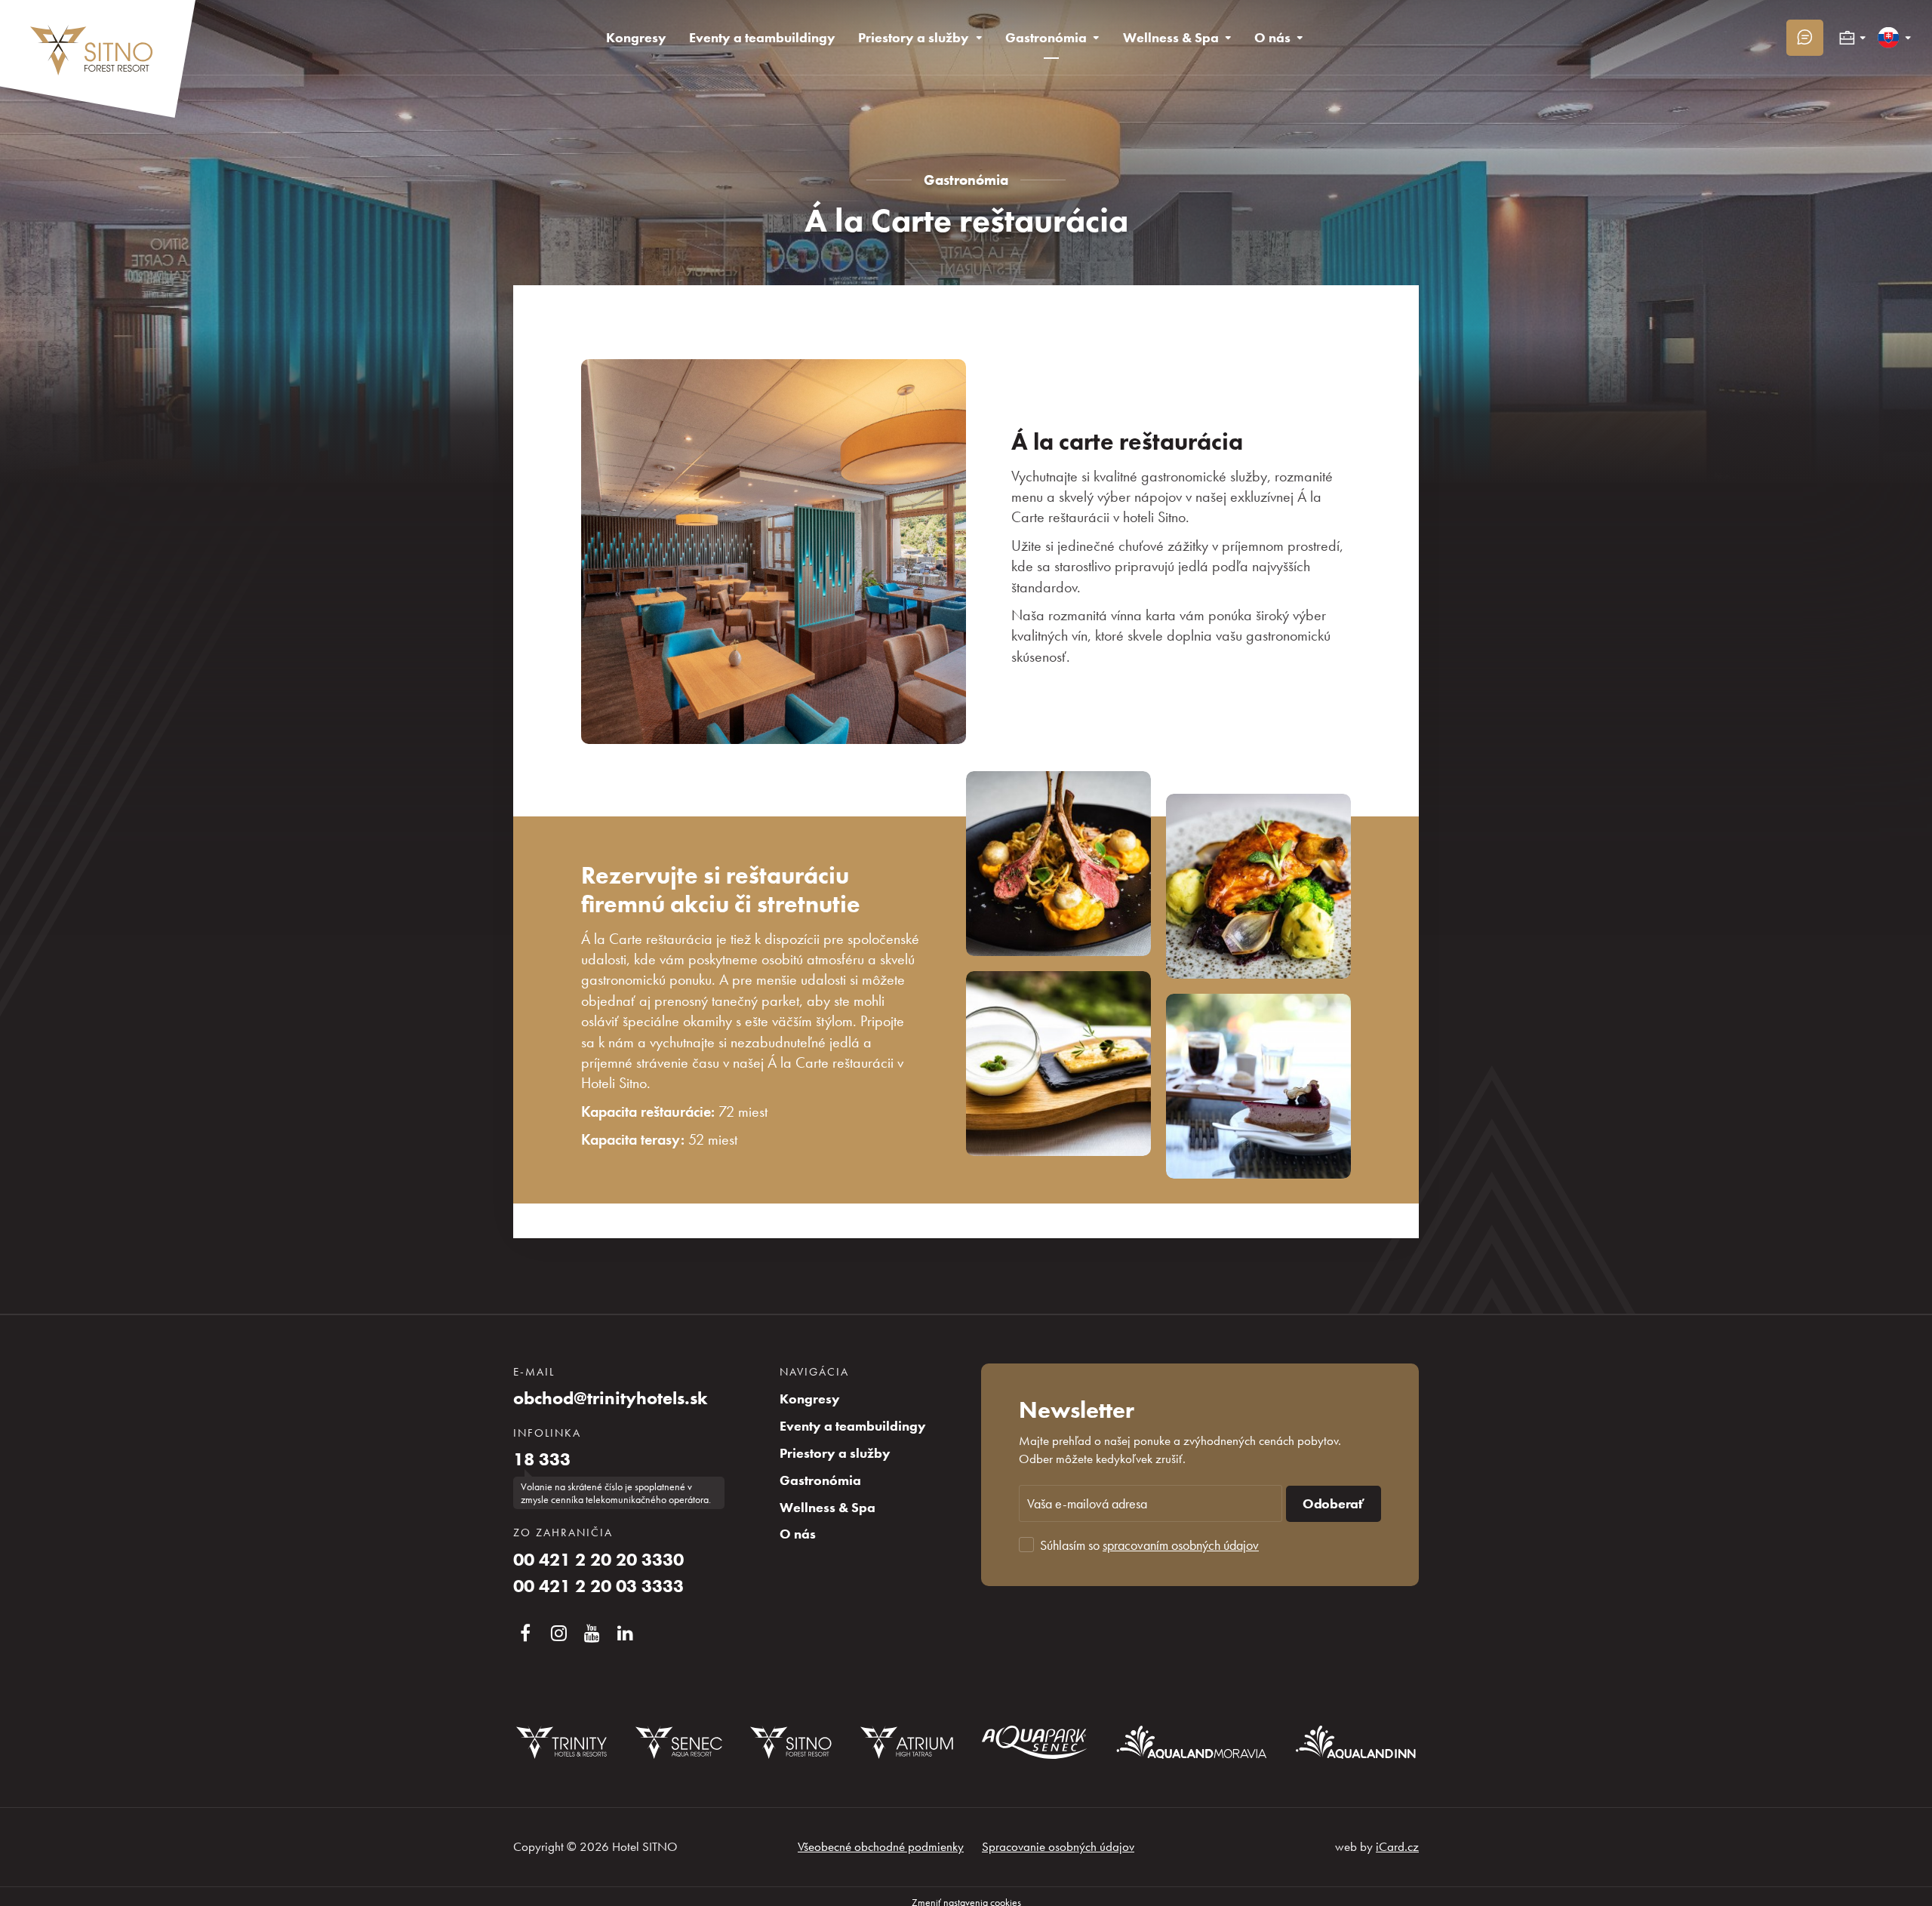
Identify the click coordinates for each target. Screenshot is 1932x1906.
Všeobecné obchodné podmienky (881, 1846)
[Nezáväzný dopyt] (1805, 38)
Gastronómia (966, 180)
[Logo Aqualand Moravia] (1192, 1742)
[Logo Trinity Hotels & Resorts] (561, 1742)
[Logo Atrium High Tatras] (907, 1742)
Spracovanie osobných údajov (1058, 1846)
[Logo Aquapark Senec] (1035, 1742)
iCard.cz (1397, 1846)
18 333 (542, 1459)
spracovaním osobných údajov (1181, 1545)
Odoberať (1334, 1504)
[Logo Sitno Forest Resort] (791, 1742)
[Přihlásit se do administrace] (1917, 1891)
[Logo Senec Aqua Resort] (678, 1742)
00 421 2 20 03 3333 (598, 1586)
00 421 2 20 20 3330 (598, 1560)
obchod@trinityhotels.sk (611, 1398)
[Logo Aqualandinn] (1356, 1742)
